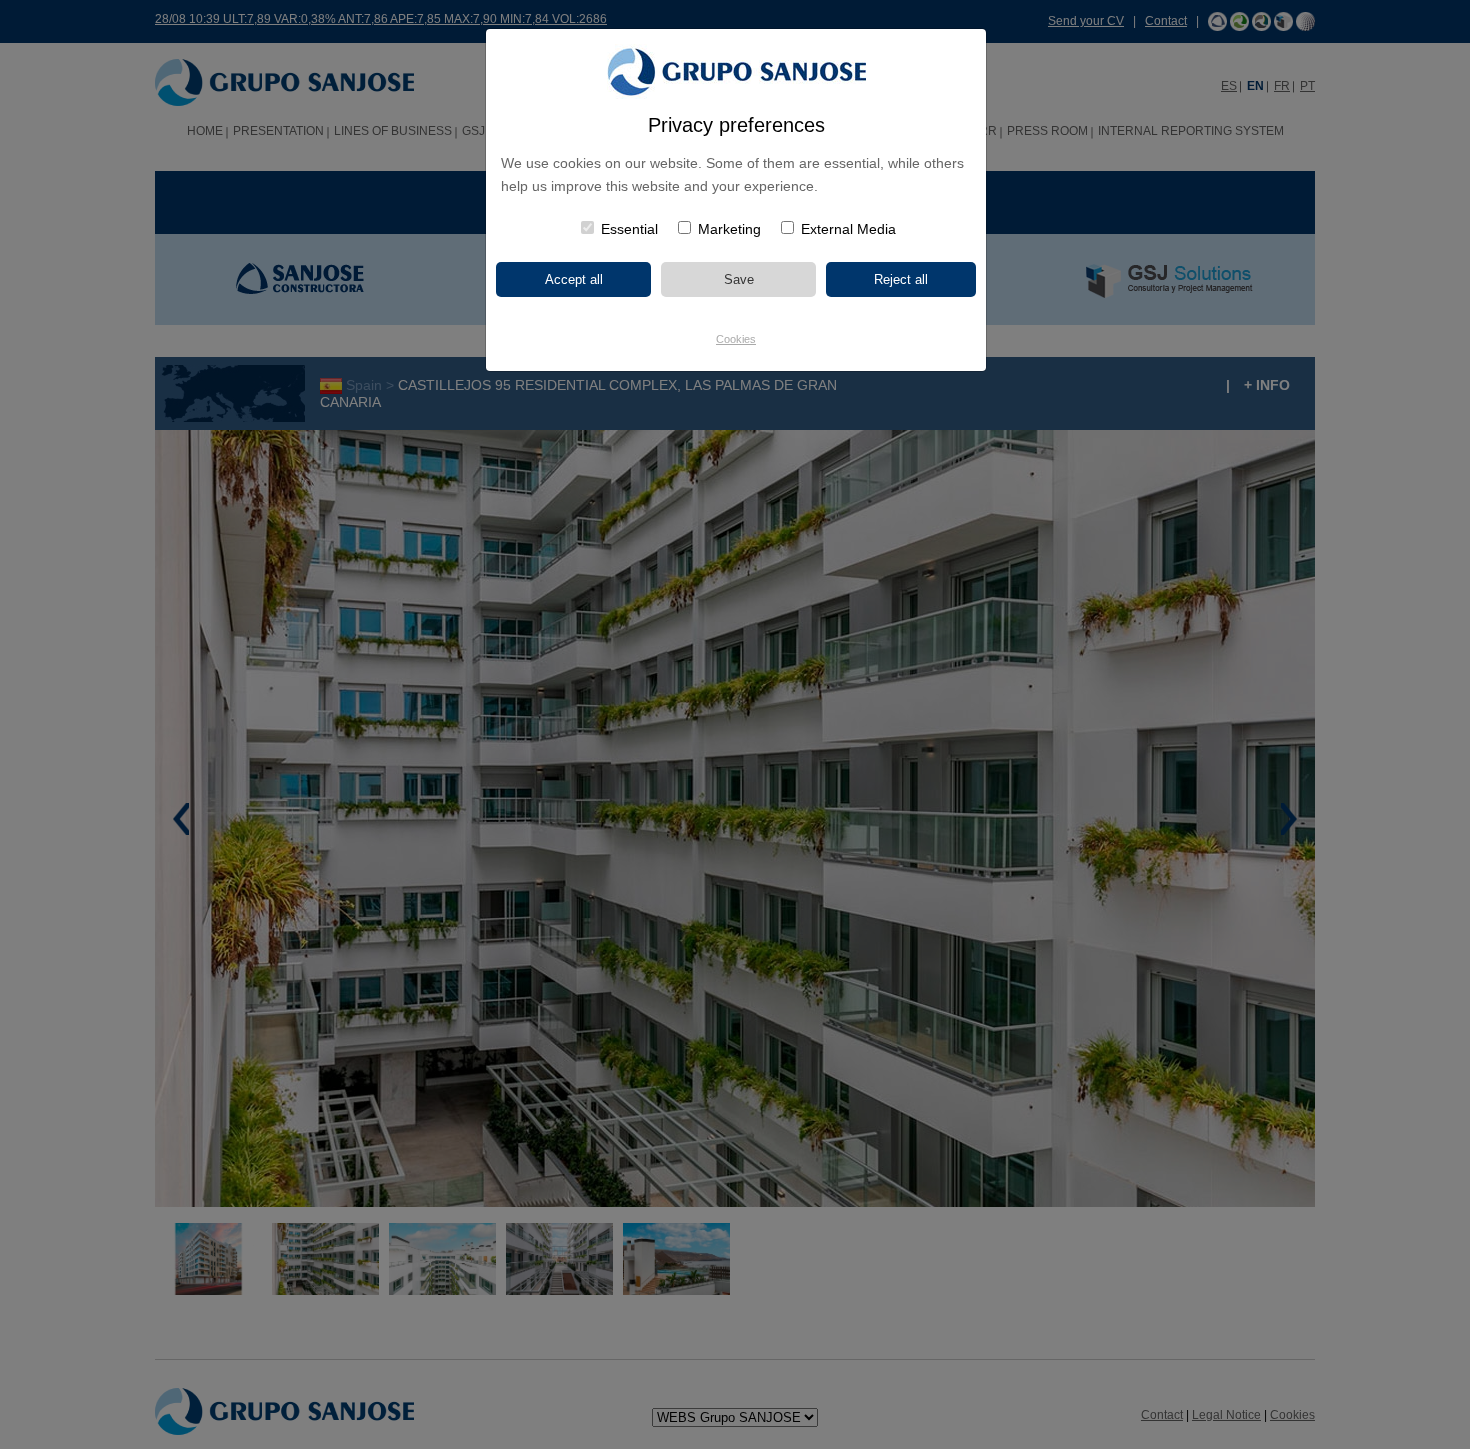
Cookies (736, 339)
